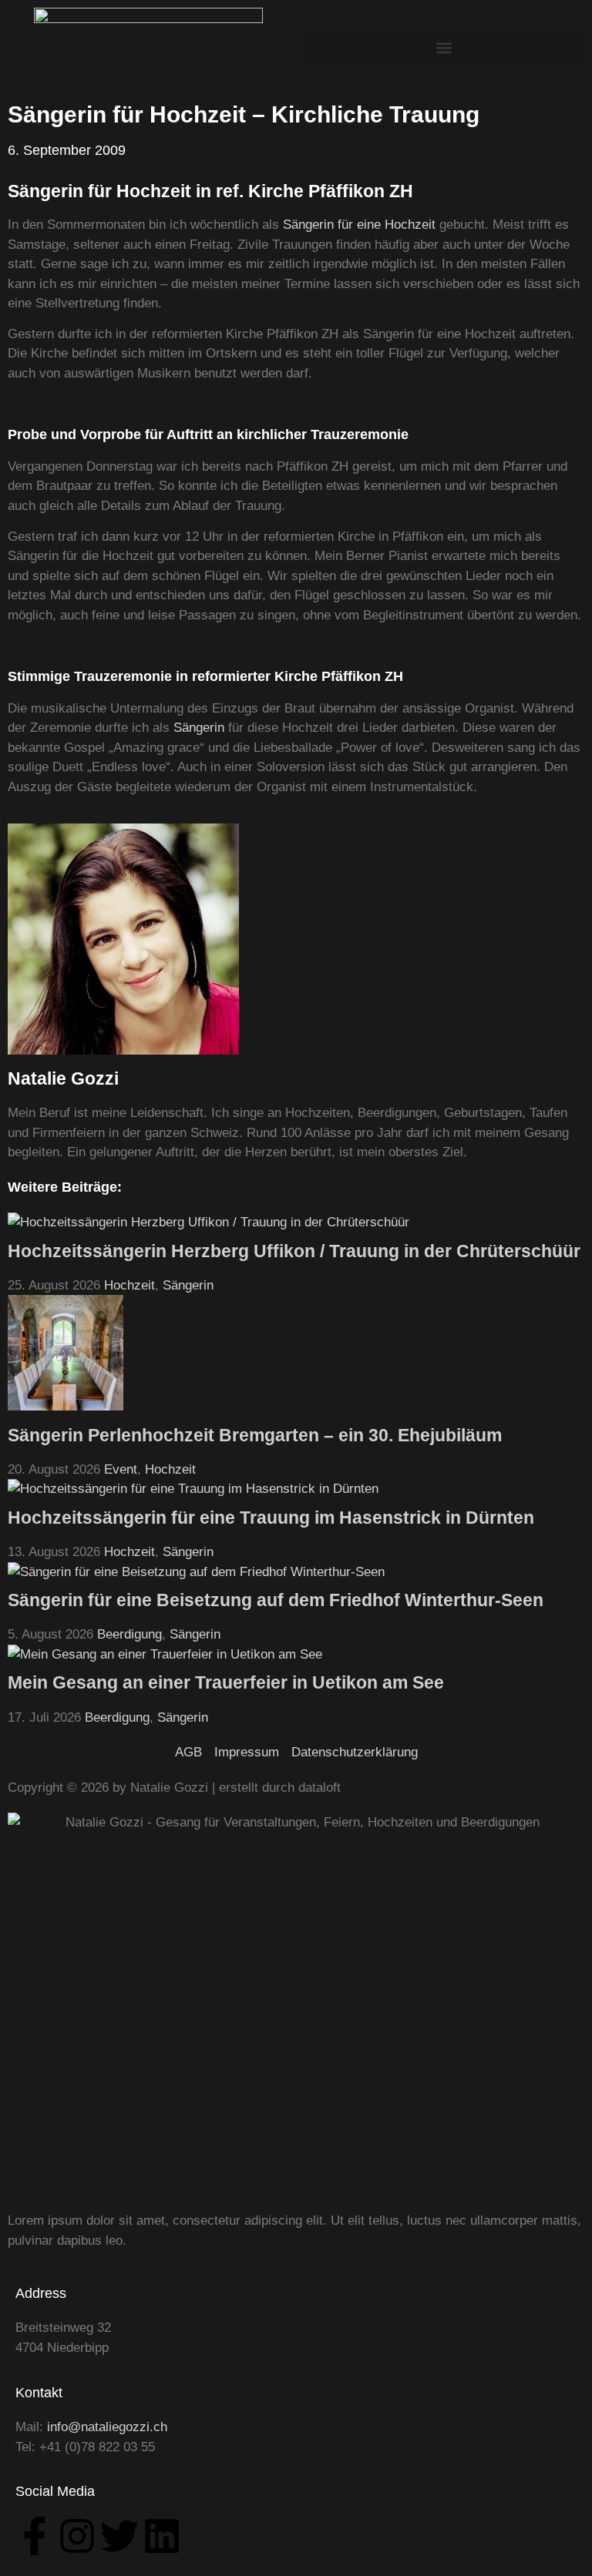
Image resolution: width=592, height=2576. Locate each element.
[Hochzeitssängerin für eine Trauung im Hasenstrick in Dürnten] (193, 1489)
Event (121, 1469)
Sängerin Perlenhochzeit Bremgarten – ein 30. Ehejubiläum (255, 1435)
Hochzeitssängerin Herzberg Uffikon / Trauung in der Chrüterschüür (294, 1251)
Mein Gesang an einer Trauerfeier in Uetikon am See (226, 1682)
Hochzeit (129, 1285)
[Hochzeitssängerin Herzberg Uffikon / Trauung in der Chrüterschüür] (209, 1222)
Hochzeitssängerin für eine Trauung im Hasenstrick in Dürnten (271, 1518)
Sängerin (199, 728)
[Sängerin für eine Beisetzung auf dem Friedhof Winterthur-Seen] (196, 1572)
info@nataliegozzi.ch (107, 2427)
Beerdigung (129, 1634)
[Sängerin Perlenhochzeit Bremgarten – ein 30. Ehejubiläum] (66, 1406)
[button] (444, 48)
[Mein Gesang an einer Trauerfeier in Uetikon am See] (165, 1654)
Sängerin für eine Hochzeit (359, 225)
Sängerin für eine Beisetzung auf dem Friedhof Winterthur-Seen (276, 1600)
